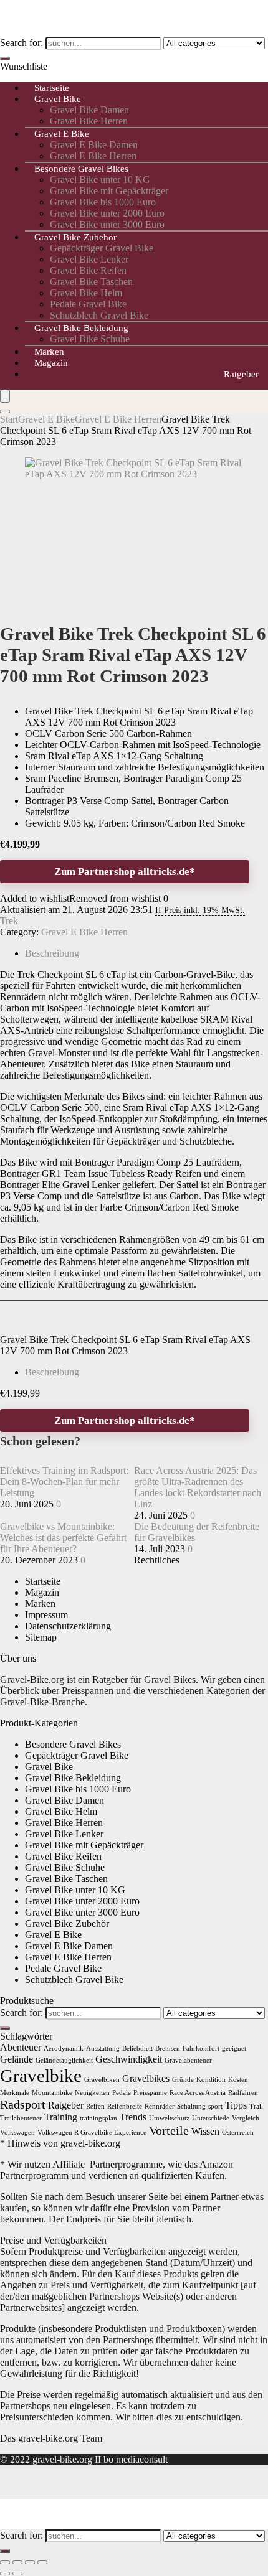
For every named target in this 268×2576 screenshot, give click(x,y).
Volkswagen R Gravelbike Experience (92, 2133)
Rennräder (160, 2106)
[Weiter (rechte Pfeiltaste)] (17, 2574)
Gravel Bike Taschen (91, 282)
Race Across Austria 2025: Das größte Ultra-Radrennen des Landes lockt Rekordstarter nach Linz (198, 1487)
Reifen (95, 2106)
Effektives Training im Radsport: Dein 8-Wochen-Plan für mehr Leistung (64, 1482)
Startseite (43, 1581)
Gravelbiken (102, 2080)
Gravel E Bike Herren (118, 419)
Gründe (183, 2080)
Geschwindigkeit (129, 2059)
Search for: (22, 43)
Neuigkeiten (92, 2093)
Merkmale (15, 2093)
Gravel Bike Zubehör (75, 237)
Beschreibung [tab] (52, 953)
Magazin (51, 363)
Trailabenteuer (21, 2118)
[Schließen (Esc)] (42, 2562)
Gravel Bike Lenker (89, 259)
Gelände (17, 2059)
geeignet (234, 2049)
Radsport (23, 2104)
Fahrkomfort (201, 2049)
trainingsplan (98, 2118)
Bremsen (168, 2049)
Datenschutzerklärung (68, 1626)
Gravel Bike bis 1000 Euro (103, 202)
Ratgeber (241, 374)
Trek (9, 921)
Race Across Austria (198, 2093)
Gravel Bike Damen (89, 110)
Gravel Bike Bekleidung (81, 328)
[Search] (5, 411)
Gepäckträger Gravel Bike (102, 248)
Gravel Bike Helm (86, 293)
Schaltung (191, 2106)
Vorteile (169, 2130)
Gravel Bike (58, 99)
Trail (256, 2106)
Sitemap (41, 1637)
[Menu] (5, 396)
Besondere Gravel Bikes (81, 169)
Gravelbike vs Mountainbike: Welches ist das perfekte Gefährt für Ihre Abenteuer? (63, 1538)
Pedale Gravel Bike (88, 304)
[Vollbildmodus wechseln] (17, 2562)
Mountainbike (52, 2093)
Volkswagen (17, 2133)
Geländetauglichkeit (64, 2060)
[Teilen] (30, 2562)
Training (61, 2117)
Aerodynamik (64, 2049)
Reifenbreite (125, 2106)
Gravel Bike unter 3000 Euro (82, 1912)
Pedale (122, 2093)
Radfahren (243, 2093)
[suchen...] (5, 59)
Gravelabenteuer (188, 2060)
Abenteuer (21, 2048)
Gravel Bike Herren (64, 1823)
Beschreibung (52, 1372)
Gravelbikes (146, 2079)
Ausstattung (103, 2049)
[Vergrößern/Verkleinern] (5, 2562)
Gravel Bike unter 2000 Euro (107, 213)
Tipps (236, 2105)
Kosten (238, 2080)
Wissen (205, 2132)
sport (215, 2106)
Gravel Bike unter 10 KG (100, 180)
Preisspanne (150, 2093)
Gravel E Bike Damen (94, 145)
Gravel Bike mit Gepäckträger (109, 191)
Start (9, 419)
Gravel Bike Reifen (88, 270)
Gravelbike (41, 2076)
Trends (133, 2117)
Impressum (46, 1615)
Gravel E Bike (62, 134)
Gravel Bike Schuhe (90, 339)
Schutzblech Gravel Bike (74, 1979)
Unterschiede (211, 2118)
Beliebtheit (137, 2049)
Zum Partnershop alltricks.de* (125, 872)
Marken (40, 1604)
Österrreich (238, 2133)
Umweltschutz (169, 2118)
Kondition (211, 2080)
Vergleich (246, 2118)
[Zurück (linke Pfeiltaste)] (5, 2574)
